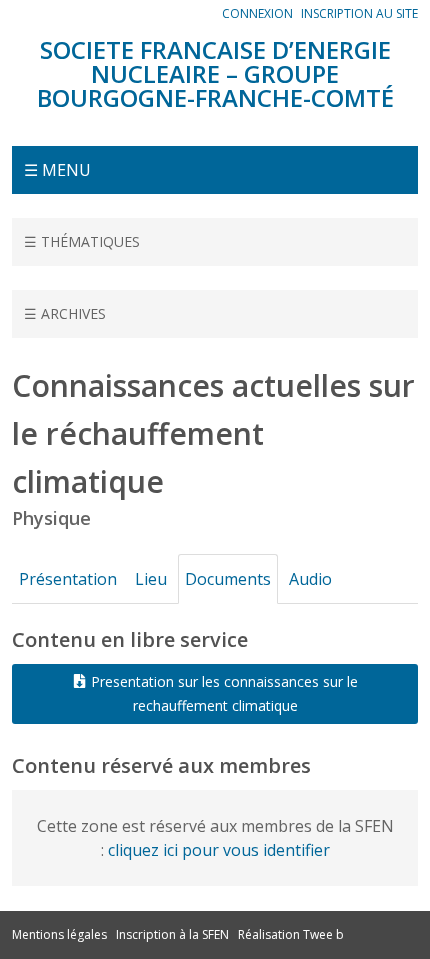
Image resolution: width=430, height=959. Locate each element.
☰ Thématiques (82, 241)
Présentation (68, 579)
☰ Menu (57, 170)
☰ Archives (65, 313)
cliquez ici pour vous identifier (219, 850)
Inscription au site (359, 13)
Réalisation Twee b (291, 934)
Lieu (151, 579)
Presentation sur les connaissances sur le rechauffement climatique (222, 693)
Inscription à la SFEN (172, 934)
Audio (310, 579)
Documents (228, 579)
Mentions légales (59, 934)
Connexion (257, 13)
